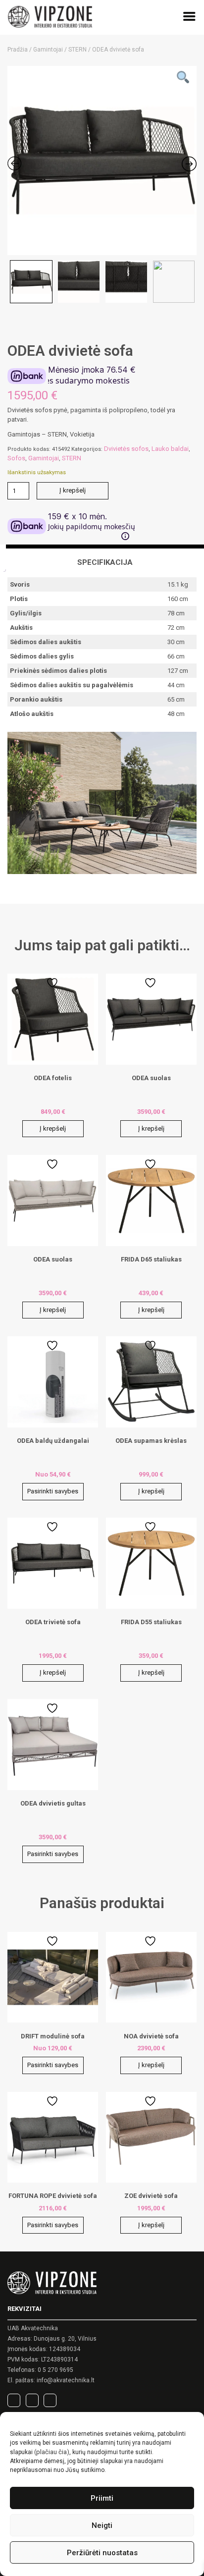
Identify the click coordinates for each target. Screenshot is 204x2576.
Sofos (16, 458)
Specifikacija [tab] (105, 562)
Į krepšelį (73, 490)
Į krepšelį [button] (53, 1128)
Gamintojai (48, 50)
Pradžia (18, 50)
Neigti (102, 2525)
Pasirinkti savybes (53, 1491)
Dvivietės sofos (126, 449)
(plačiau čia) (52, 2452)
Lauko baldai (170, 449)
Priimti (102, 2498)
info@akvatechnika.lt (66, 2380)
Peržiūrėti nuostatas (102, 2553)
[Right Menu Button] (189, 18)
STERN (77, 50)
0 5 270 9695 (55, 2370)
